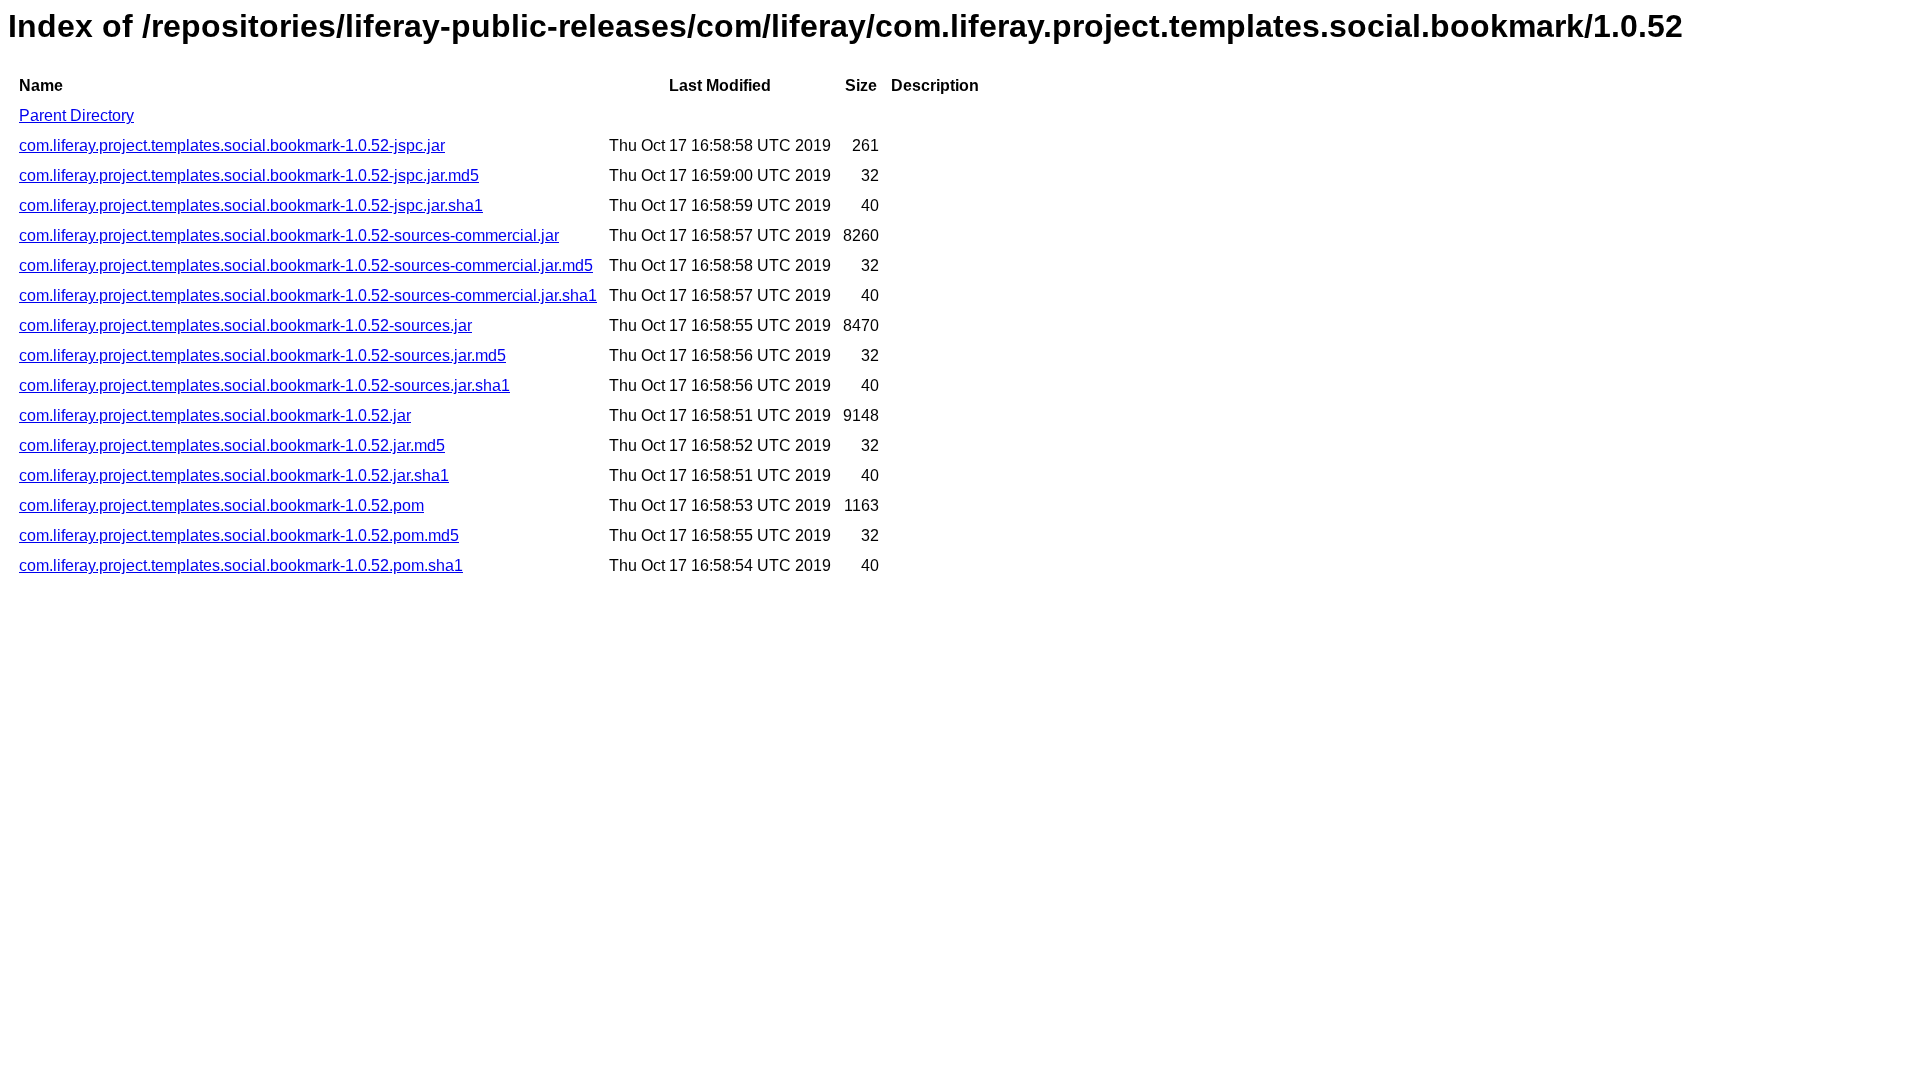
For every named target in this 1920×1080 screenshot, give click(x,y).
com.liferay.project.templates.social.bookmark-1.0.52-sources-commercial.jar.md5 (306, 265)
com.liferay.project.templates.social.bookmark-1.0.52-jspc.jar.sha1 (251, 205)
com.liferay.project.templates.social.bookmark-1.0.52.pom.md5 (239, 535)
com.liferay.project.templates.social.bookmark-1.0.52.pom (221, 505)
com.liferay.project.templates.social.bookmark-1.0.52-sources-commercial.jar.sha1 (308, 295)
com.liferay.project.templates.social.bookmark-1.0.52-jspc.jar (232, 145)
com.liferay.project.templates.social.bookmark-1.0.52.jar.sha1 (234, 475)
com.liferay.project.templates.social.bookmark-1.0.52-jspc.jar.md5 (249, 175)
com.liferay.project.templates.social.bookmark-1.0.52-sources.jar (245, 325)
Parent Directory (76, 115)
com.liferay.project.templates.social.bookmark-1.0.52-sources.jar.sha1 (264, 385)
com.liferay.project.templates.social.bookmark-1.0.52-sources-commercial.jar (289, 235)
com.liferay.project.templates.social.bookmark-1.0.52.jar (215, 415)
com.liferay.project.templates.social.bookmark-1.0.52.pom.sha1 (241, 565)
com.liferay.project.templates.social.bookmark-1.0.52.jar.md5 (232, 445)
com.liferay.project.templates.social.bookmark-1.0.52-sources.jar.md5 (262, 355)
